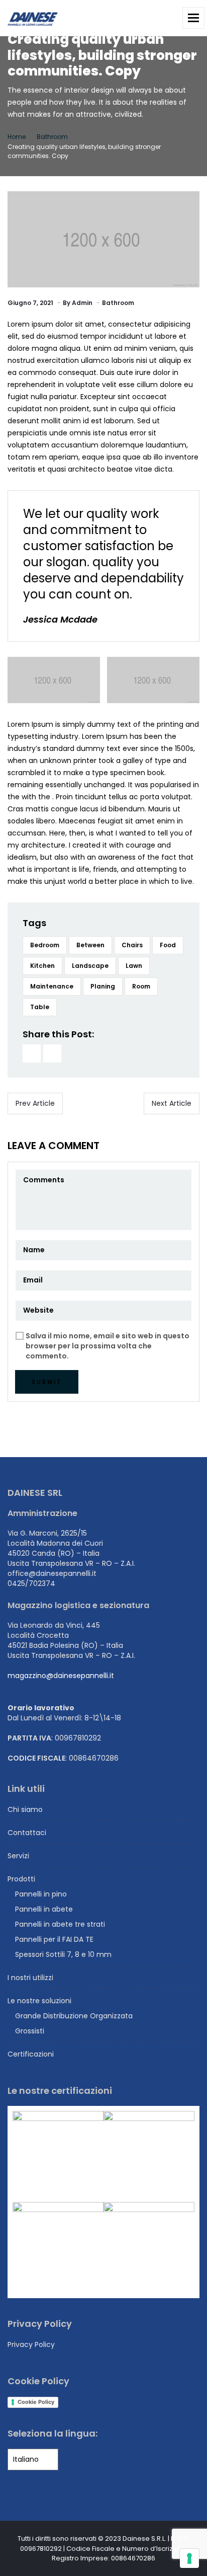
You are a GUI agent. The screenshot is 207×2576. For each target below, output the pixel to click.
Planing (103, 986)
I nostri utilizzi (30, 1978)
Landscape (90, 966)
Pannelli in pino (41, 1894)
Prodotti (21, 1879)
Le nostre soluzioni (39, 2001)
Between (90, 945)
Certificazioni (31, 2054)
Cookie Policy (36, 2402)
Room (141, 986)
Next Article (172, 1103)
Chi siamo (25, 1809)
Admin (82, 303)
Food (168, 945)
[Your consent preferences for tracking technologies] (189, 2558)
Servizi (18, 1856)
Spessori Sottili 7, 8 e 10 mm (63, 1954)
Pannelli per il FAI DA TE (54, 1939)
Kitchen (42, 966)
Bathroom (52, 137)
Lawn (134, 966)
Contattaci (27, 1833)
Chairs (132, 945)
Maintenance (52, 986)
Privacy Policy (31, 2344)
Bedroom (45, 945)
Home (17, 137)
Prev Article (35, 1103)
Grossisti (30, 2031)
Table (40, 1007)
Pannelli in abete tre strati (60, 1924)
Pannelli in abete (44, 1909)
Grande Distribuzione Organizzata (74, 2016)
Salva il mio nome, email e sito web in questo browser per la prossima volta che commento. (108, 1346)
